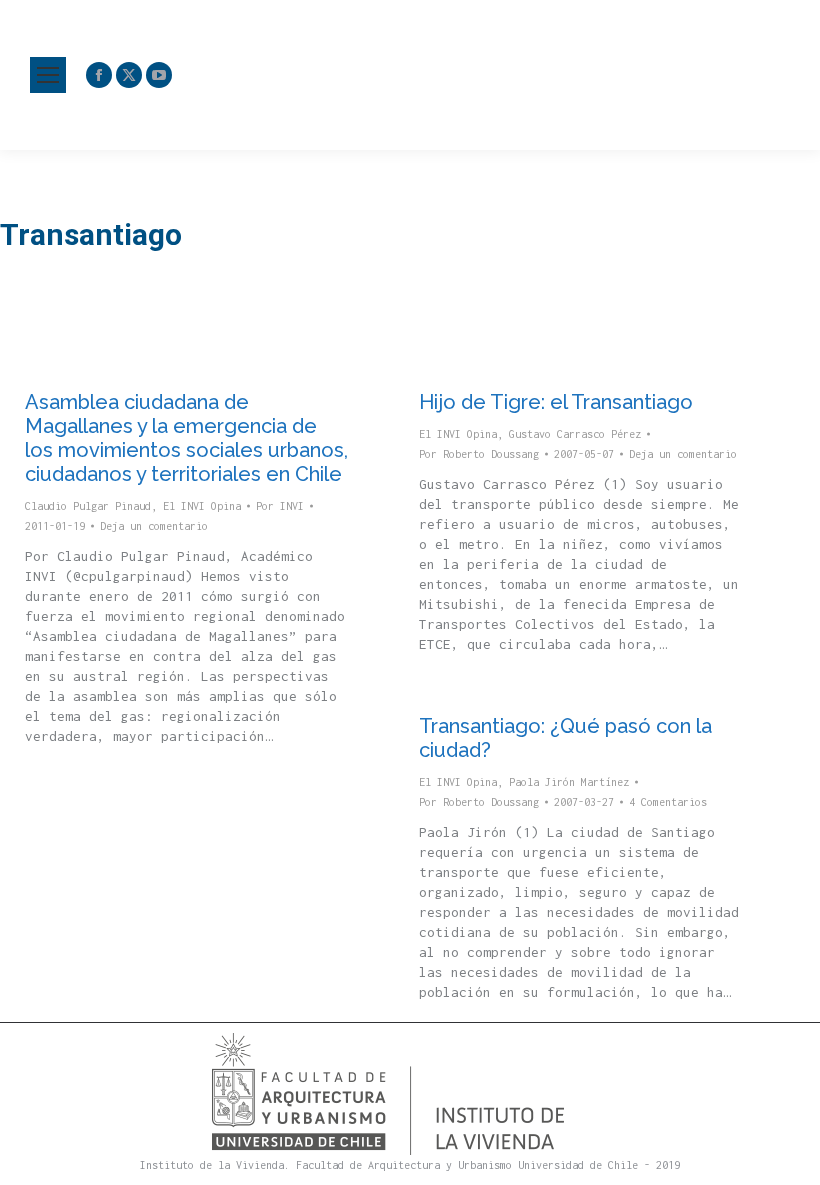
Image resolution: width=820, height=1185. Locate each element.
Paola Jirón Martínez (569, 782)
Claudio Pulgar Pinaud (88, 506)
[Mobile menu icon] (48, 75)
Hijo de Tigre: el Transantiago (556, 402)
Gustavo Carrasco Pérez (575, 434)
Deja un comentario (154, 526)
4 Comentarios (668, 802)
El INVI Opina (202, 506)
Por (280, 506)
